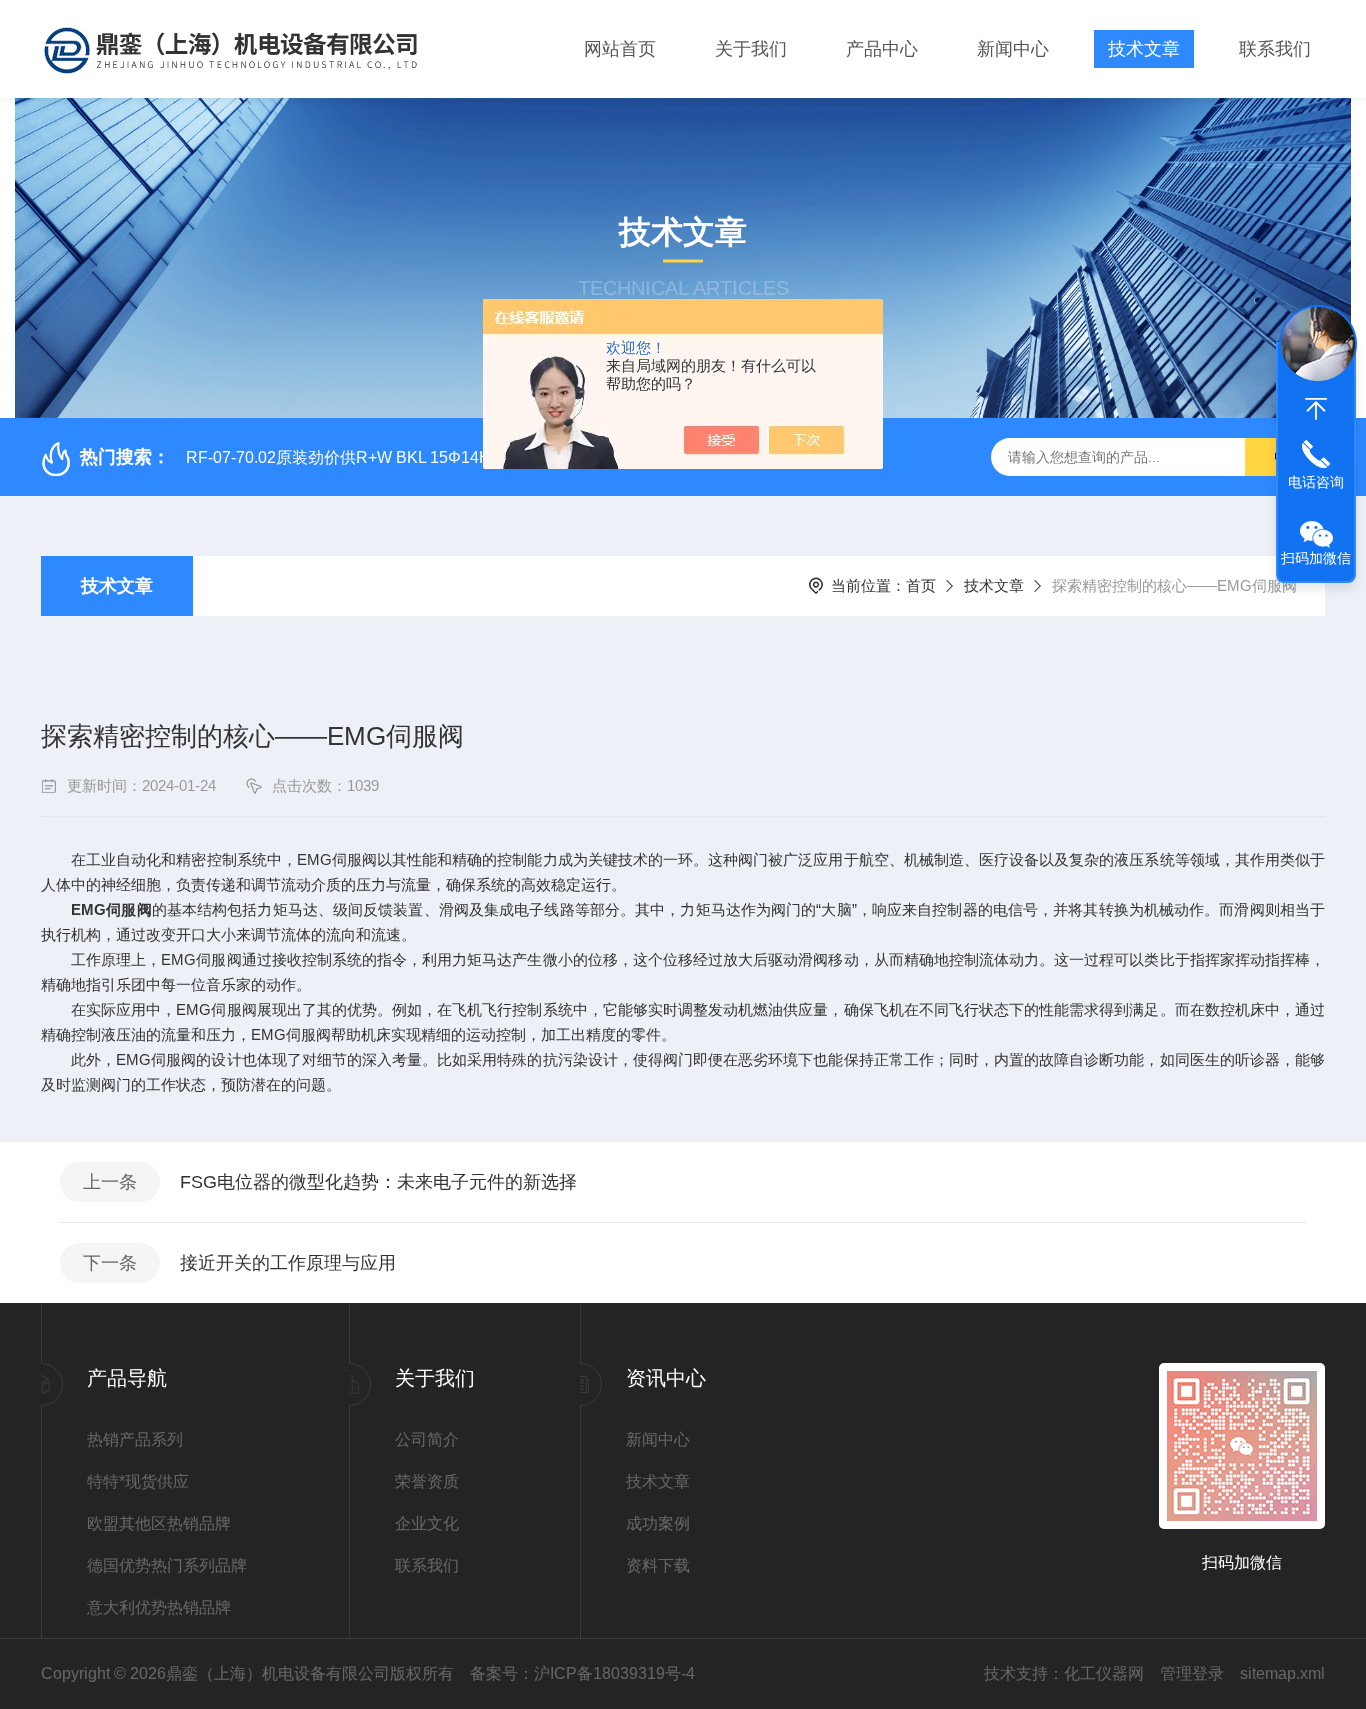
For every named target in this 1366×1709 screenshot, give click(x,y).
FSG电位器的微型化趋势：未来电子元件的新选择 (378, 1182)
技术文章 (1144, 49)
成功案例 (658, 1523)
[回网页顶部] (1316, 409)
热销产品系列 (135, 1439)
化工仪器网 (1104, 1673)
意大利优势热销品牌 (159, 1607)
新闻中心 (1013, 49)
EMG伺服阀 (111, 909)
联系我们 (1275, 49)
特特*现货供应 (138, 1481)
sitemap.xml (1282, 1673)
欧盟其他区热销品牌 (159, 1523)
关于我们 (751, 49)
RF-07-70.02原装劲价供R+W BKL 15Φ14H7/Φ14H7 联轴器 (397, 457)
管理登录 (1192, 1673)
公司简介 (427, 1439)
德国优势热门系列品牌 (167, 1565)
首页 (921, 585)
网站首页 (620, 49)
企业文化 (427, 1523)
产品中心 (882, 49)
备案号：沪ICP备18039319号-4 (582, 1673)
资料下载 (658, 1565)
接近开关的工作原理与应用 (288, 1263)
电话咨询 (1316, 482)
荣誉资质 (427, 1481)
